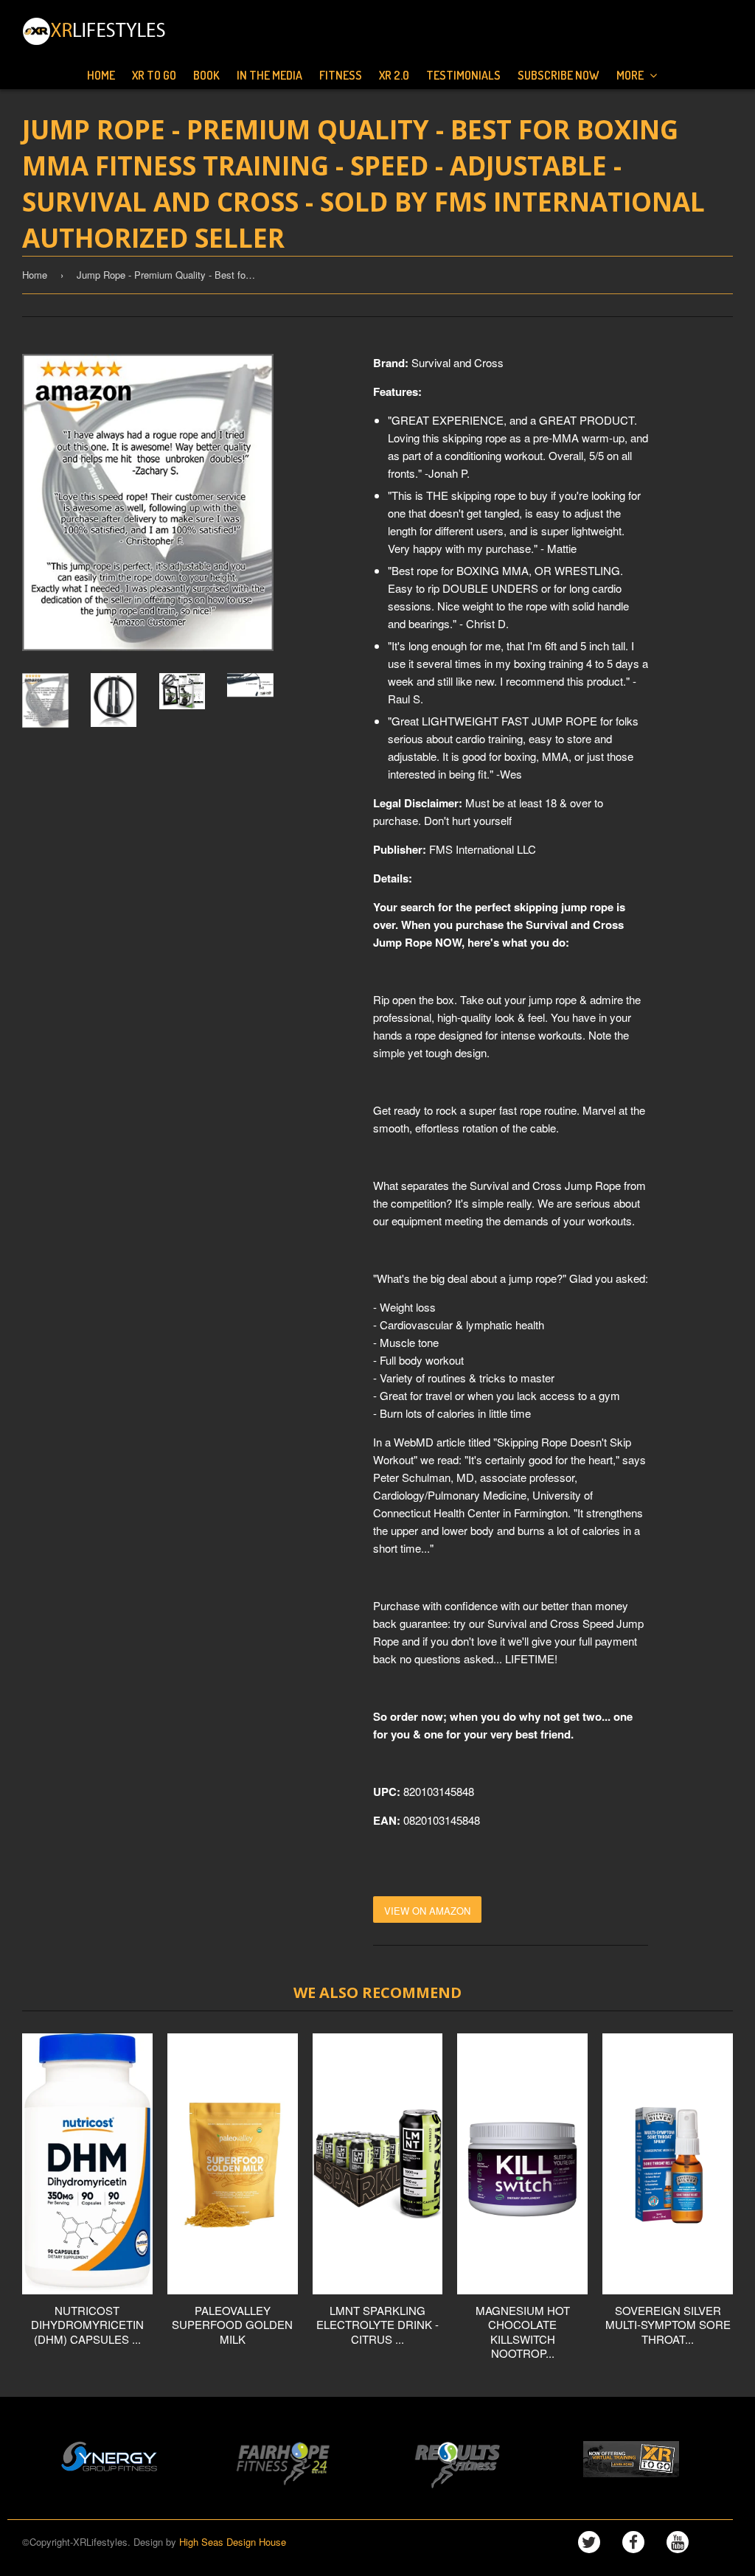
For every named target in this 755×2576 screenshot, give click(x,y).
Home (101, 75)
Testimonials (463, 75)
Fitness (341, 75)
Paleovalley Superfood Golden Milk (232, 2325)
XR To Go (154, 75)
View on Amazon (427, 1911)
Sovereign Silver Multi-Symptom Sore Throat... (668, 2325)
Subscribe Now (559, 75)
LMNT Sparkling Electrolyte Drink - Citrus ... (377, 2325)
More (631, 75)
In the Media (269, 75)
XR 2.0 (394, 75)
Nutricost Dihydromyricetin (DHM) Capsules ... (87, 2325)
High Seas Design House (233, 2542)
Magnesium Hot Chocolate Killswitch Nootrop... (523, 2332)
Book (206, 75)
